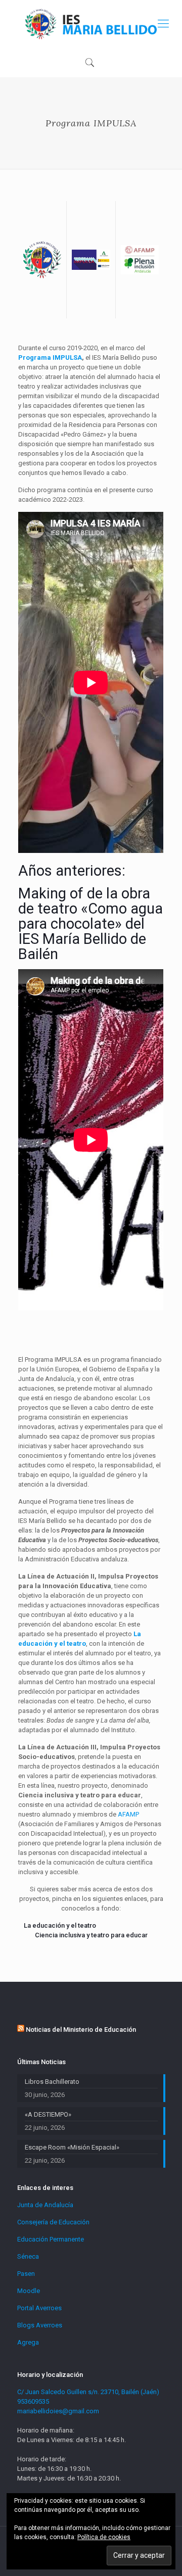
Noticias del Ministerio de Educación (81, 2030)
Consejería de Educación (53, 2222)
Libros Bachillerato (52, 2082)
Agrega (28, 2342)
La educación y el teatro (60, 1925)
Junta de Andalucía (45, 2205)
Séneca (28, 2256)
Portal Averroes (39, 2308)
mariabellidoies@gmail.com (58, 2411)
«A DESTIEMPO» (48, 2114)
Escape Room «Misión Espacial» (72, 2147)
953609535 (33, 2401)
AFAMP (128, 1814)
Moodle (29, 2291)
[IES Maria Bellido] (91, 23)
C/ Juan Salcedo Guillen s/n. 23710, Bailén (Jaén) (88, 2392)
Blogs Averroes (40, 2325)
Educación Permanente (51, 2239)
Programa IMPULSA (50, 357)
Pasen (26, 2274)
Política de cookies (104, 2537)
